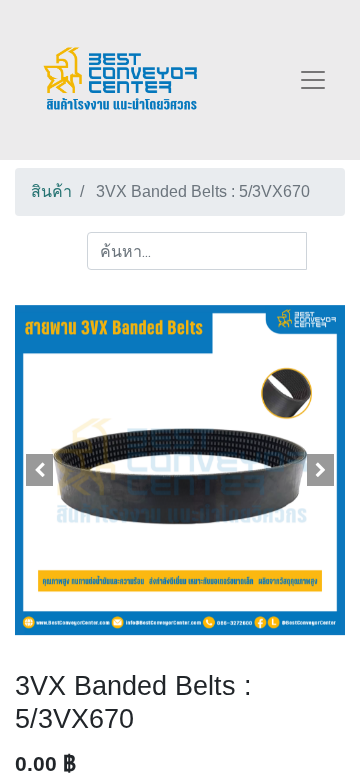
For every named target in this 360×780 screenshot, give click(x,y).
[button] (40, 470)
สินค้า (51, 191)
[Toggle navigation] (313, 80)
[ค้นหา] (325, 251)
